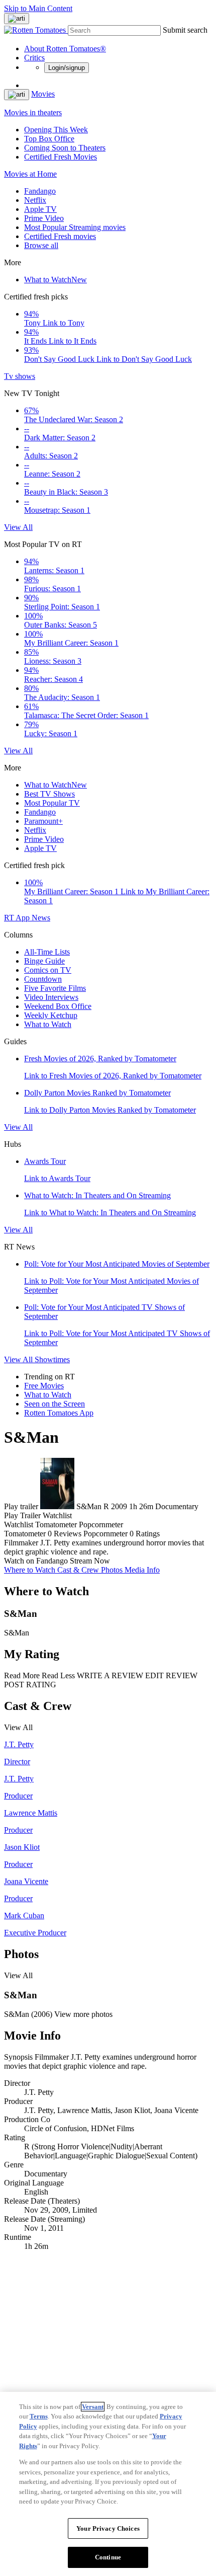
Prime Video (44, 218)
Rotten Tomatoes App (59, 1413)
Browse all (41, 245)
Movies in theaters (33, 112)
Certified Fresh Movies (61, 157)
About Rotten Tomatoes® (65, 49)
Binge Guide (44, 961)
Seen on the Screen (55, 1404)
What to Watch (56, 280)
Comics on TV (48, 970)
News (41, 918)
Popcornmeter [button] (105, 1534)
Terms (39, 2416)
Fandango (40, 191)
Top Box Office (49, 139)
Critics (34, 58)
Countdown (43, 979)
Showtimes (52, 1359)
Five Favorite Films (55, 988)
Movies (43, 94)
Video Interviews (51, 997)
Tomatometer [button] (25, 1534)
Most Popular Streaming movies (75, 227)
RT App (18, 918)
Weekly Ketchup (51, 1015)
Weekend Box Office (58, 1006)
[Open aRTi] (17, 19)
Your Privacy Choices (108, 2528)
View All (18, 527)
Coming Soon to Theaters (65, 148)
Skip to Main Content (38, 8)
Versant (93, 2407)
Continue (108, 2557)
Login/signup (67, 68)
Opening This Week (56, 130)
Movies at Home (30, 174)
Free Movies (44, 1386)
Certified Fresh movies (60, 236)
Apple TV (40, 209)
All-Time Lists (47, 952)
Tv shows (20, 376)
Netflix (35, 200)
